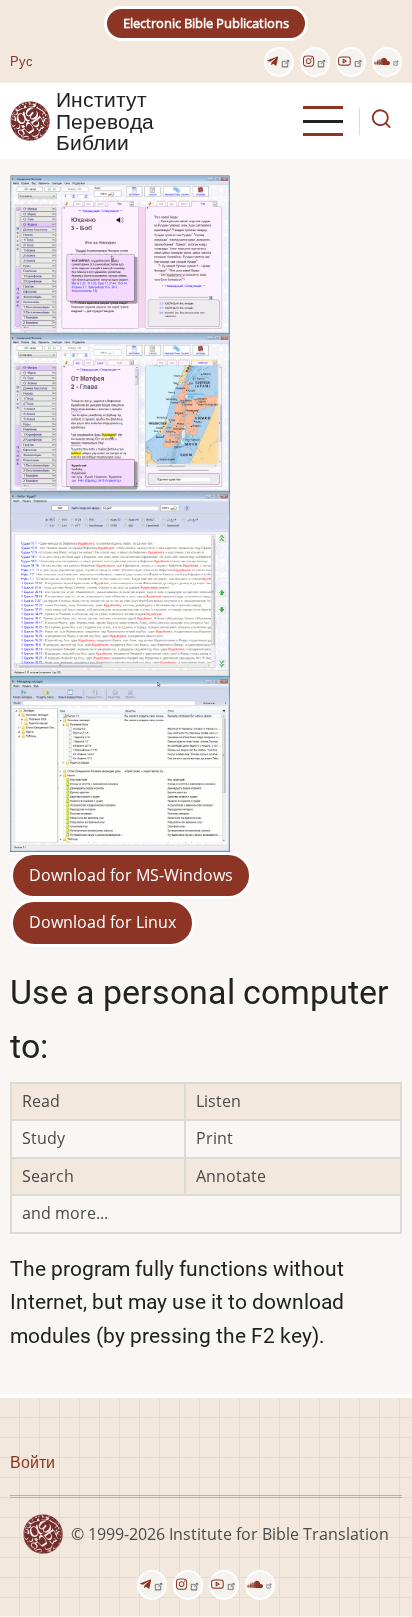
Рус (21, 61)
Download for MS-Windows (131, 875)
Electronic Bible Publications (206, 23)
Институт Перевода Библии (105, 121)
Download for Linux (102, 922)
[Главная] (30, 120)
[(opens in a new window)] (279, 62)
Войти (32, 1462)
